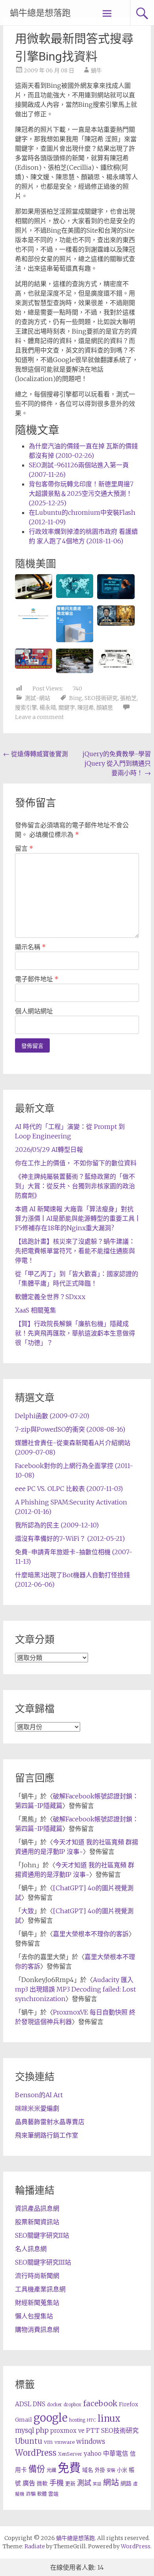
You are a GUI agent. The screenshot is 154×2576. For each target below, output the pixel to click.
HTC (91, 2420)
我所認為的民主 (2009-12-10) (57, 1525)
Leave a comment (39, 717)
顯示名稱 (30, 947)
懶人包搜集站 (34, 2316)
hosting (77, 2420)
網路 (126, 2483)
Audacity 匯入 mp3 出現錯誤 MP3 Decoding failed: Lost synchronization (75, 1989)
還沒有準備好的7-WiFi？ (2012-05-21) (70, 1538)
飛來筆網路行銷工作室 (47, 2135)
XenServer (70, 2454)
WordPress (36, 2453)
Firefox (129, 2404)
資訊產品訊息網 (37, 2208)
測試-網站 (38, 698)
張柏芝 (128, 698)
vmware (65, 2442)
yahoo (93, 2454)
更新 (70, 2484)
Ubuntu (29, 2441)
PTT (93, 2431)
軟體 (42, 2494)
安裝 (111, 2470)
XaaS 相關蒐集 (36, 1310)
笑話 (97, 2484)
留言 (24, 848)
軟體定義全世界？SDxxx (50, 1297)
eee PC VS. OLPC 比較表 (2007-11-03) (69, 1489)
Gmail (23, 2420)
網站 (111, 2483)
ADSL (23, 2404)
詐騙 (31, 2494)
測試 (84, 2483)
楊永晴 (48, 708)
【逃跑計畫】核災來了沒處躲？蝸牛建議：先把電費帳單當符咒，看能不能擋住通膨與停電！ (75, 1251)
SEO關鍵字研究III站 (43, 2262)
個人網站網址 (34, 1011)
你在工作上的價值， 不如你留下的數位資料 (76, 1163)
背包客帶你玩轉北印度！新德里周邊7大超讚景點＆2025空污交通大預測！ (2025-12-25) (81, 493)
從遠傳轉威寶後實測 (36, 754)
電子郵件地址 (37, 979)
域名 (88, 2470)
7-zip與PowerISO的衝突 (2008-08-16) (70, 1429)
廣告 (29, 2483)
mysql (24, 2430)
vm (48, 2442)
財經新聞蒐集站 (37, 2303)
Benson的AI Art (39, 2095)
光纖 (51, 2470)
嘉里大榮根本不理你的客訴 (91, 1934)
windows (91, 2441)
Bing (76, 698)
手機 (56, 2483)
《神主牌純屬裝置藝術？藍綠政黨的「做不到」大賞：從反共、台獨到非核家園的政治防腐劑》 (75, 1186)
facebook (100, 2403)
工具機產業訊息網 (40, 2289)
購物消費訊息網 (37, 2329)
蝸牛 (96, 70)
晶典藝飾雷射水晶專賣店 (50, 2122)
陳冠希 (86, 708)
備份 (37, 2469)
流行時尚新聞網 (37, 2276)
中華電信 (116, 2454)
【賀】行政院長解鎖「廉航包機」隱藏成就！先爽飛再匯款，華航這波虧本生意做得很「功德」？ (75, 1333)
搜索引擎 (26, 708)
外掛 (100, 2470)
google (51, 2418)
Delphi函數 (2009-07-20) (52, 1416)
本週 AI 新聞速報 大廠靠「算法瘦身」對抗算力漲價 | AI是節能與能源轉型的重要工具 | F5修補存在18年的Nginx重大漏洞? (77, 1218)
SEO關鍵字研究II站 (42, 2235)
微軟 (42, 2484)
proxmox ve (67, 2431)
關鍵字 (67, 708)
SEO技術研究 (101, 698)
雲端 (53, 2494)
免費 (69, 2468)
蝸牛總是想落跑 (40, 13)
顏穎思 (105, 708)
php (42, 2430)
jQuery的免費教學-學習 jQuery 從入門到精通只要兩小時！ (117, 763)
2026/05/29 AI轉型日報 (49, 1150)
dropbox (72, 2405)
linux (109, 2419)
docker (54, 2405)
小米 (122, 2470)
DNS (39, 2404)
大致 (28, 1911)
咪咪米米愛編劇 (37, 2108)
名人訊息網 (31, 2249)
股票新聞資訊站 (37, 2222)
